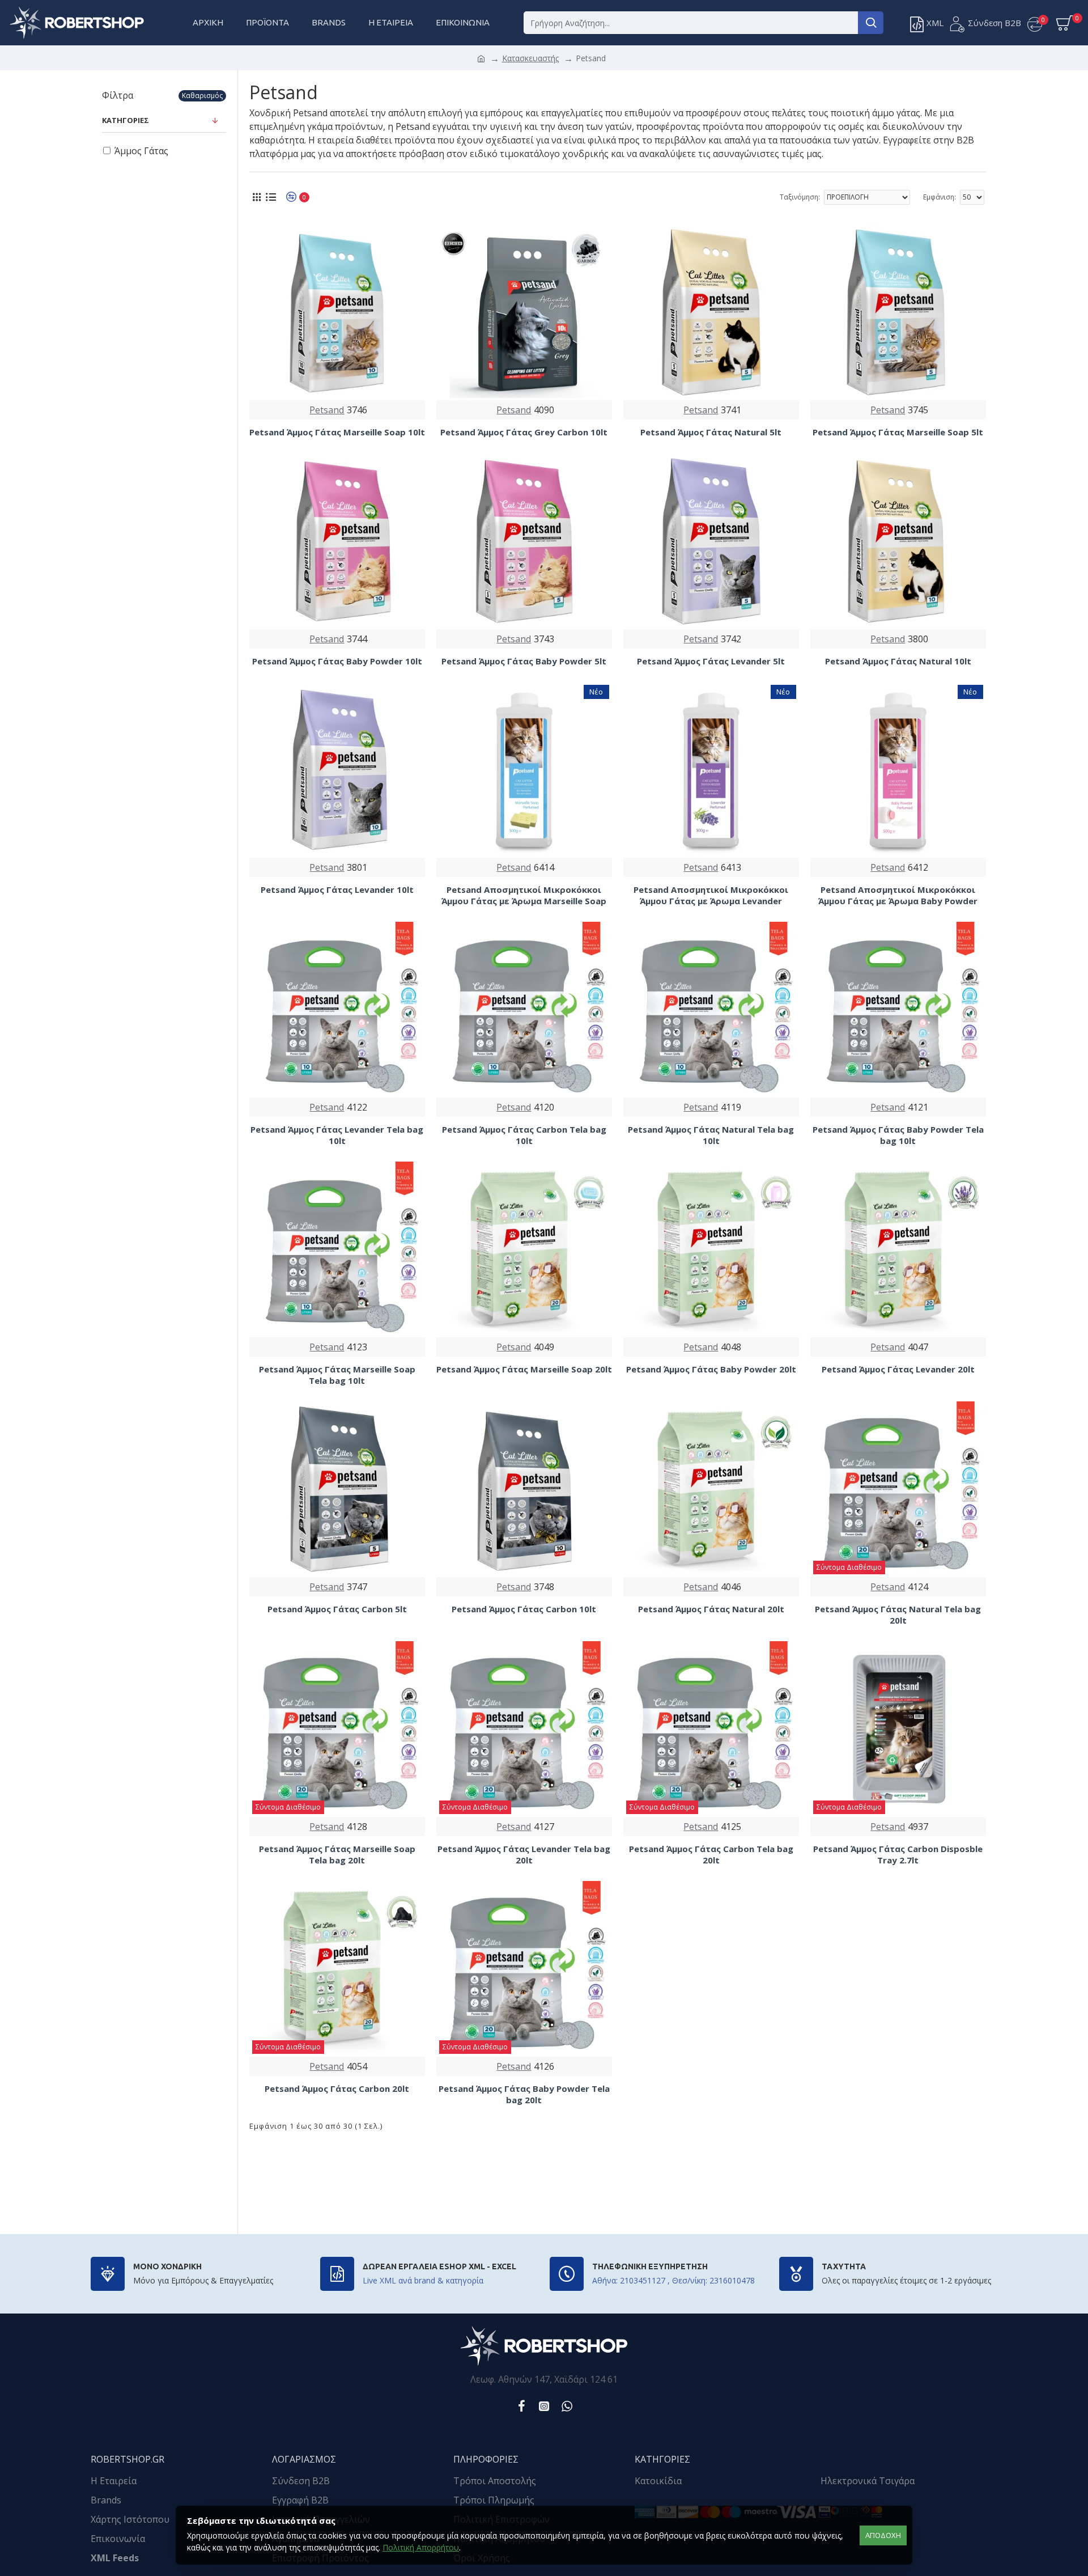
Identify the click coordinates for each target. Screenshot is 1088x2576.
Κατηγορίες (126, 120)
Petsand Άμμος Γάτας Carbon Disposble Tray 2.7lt (898, 1855)
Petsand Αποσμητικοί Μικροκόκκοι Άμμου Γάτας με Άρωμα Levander (711, 895)
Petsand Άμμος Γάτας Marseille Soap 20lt (524, 1369)
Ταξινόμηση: (800, 197)
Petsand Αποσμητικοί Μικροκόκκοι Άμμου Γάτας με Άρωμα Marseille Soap (524, 895)
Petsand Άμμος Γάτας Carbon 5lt (337, 1609)
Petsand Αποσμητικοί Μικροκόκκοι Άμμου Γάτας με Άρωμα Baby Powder (898, 895)
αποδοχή (883, 2535)
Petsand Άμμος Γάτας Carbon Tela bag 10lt (524, 1135)
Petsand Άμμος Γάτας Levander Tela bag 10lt (337, 1135)
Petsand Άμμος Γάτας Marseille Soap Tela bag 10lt (337, 1375)
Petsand (327, 410)
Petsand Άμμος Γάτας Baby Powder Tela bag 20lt (524, 2094)
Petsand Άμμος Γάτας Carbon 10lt (524, 1609)
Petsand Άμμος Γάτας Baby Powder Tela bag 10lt (898, 1135)
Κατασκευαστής (530, 58)
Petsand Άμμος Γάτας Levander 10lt (337, 890)
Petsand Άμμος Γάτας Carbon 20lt (337, 2089)
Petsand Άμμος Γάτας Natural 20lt (711, 1609)
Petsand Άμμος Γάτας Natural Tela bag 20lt (898, 1615)
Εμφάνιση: (940, 197)
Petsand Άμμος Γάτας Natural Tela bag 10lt (711, 1135)
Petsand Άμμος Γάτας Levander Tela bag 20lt (524, 1855)
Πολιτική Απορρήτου (421, 2547)
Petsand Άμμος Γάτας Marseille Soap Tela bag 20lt (337, 1855)
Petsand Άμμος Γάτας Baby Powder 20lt (711, 1369)
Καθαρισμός (202, 96)
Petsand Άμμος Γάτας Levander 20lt (898, 1369)
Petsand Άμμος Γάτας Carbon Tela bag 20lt (711, 1855)
